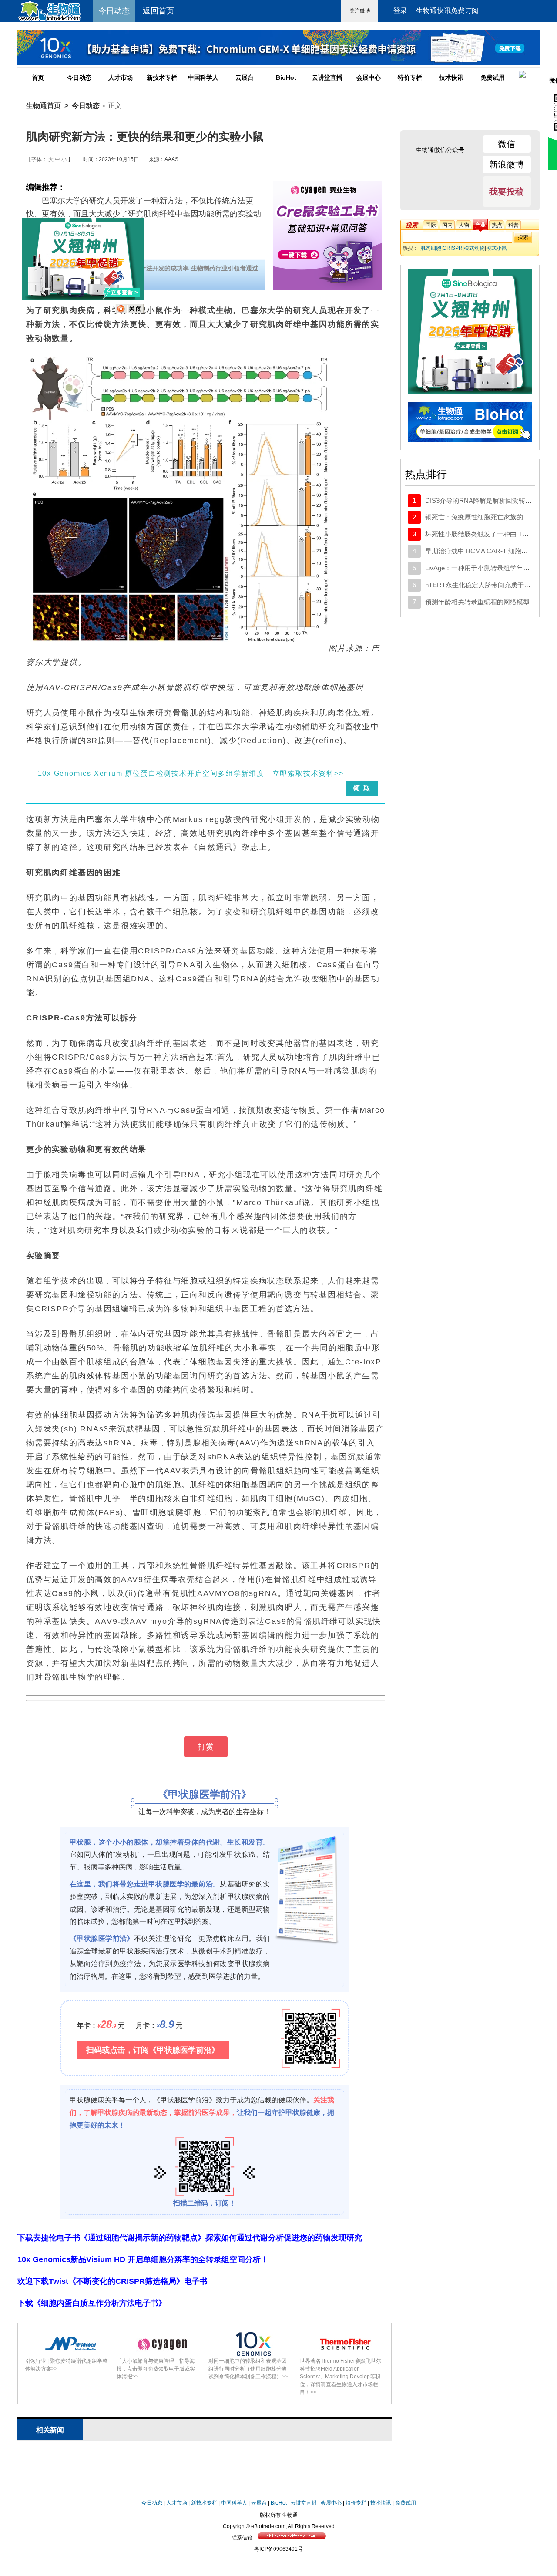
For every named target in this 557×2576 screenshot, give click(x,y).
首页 (38, 77)
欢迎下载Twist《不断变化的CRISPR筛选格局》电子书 (112, 2281)
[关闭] (129, 312)
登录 (400, 11)
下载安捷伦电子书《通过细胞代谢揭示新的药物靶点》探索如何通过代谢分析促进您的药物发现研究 (190, 2238)
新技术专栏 (162, 77)
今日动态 (79, 77)
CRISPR (453, 248)
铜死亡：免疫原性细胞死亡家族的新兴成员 (487, 517)
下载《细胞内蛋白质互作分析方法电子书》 (92, 2303)
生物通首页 (44, 106)
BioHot (286, 77)
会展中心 (369, 77)
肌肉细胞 (431, 248)
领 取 (362, 788)
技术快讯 (451, 77)
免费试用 (493, 77)
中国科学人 (203, 77)
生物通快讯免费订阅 (447, 11)
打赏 (206, 1747)
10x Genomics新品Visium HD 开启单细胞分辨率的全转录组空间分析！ (143, 2259)
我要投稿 (507, 192)
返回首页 (158, 11)
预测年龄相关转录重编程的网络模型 (477, 602)
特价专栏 (410, 77)
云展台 (245, 77)
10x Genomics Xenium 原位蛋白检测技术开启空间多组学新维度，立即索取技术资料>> (191, 773)
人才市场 (121, 77)
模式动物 (474, 248)
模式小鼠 (497, 248)
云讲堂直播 (327, 77)
